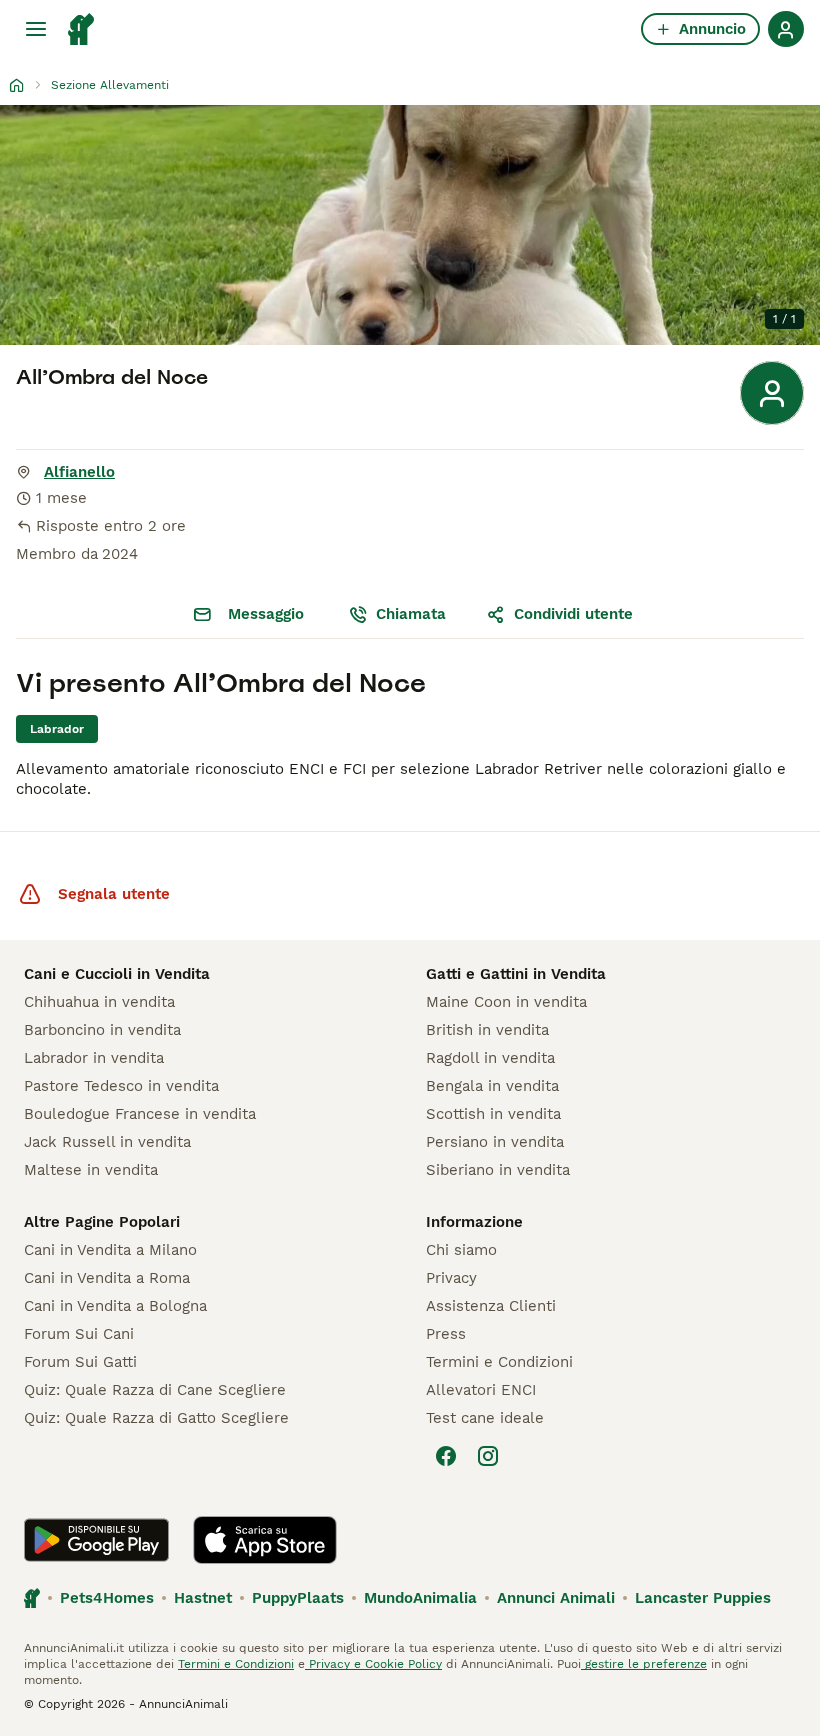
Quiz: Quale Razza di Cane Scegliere (155, 1390)
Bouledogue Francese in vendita (140, 1114)
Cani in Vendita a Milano (110, 1250)
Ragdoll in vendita (490, 1058)
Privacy (451, 1278)
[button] (410, 225)
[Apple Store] (265, 1540)
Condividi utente (573, 614)
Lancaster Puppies (703, 1598)
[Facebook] (446, 1456)
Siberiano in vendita (498, 1170)
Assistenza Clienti (491, 1306)
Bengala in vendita (492, 1086)
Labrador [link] (57, 729)
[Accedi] (786, 29)
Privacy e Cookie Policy (373, 1664)
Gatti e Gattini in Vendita (516, 974)
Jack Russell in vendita (107, 1142)
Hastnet (203, 1598)
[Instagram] (488, 1456)
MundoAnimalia (420, 1598)
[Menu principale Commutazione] (36, 29)
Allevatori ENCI (481, 1390)
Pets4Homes (107, 1598)
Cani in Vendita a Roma (107, 1278)
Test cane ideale (485, 1418)
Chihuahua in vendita (99, 1002)
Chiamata (411, 614)
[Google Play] (96, 1540)
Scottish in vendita (493, 1114)
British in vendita (487, 1030)
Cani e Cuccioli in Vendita (117, 974)
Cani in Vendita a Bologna (115, 1306)
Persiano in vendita (495, 1142)
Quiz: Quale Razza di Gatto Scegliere (156, 1418)
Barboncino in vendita (102, 1030)
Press (446, 1334)
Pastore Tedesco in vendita (121, 1086)
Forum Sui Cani (79, 1334)
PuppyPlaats (298, 1598)
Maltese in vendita (91, 1170)
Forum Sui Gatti (80, 1362)
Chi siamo (461, 1250)
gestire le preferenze (644, 1664)
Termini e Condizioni (499, 1362)
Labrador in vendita (94, 1058)
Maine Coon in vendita (506, 1002)
